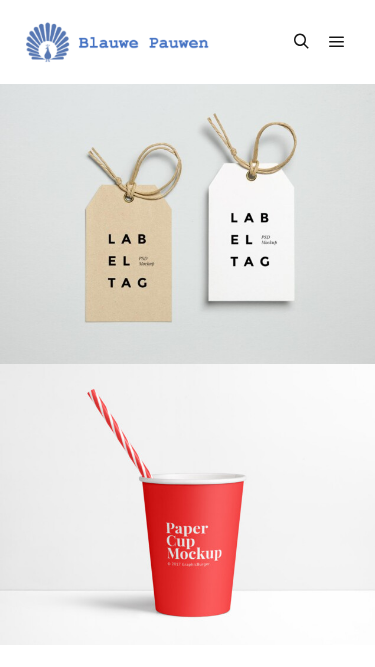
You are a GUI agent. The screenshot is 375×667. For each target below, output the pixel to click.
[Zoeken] (301, 42)
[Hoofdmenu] (337, 42)
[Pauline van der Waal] (120, 42)
